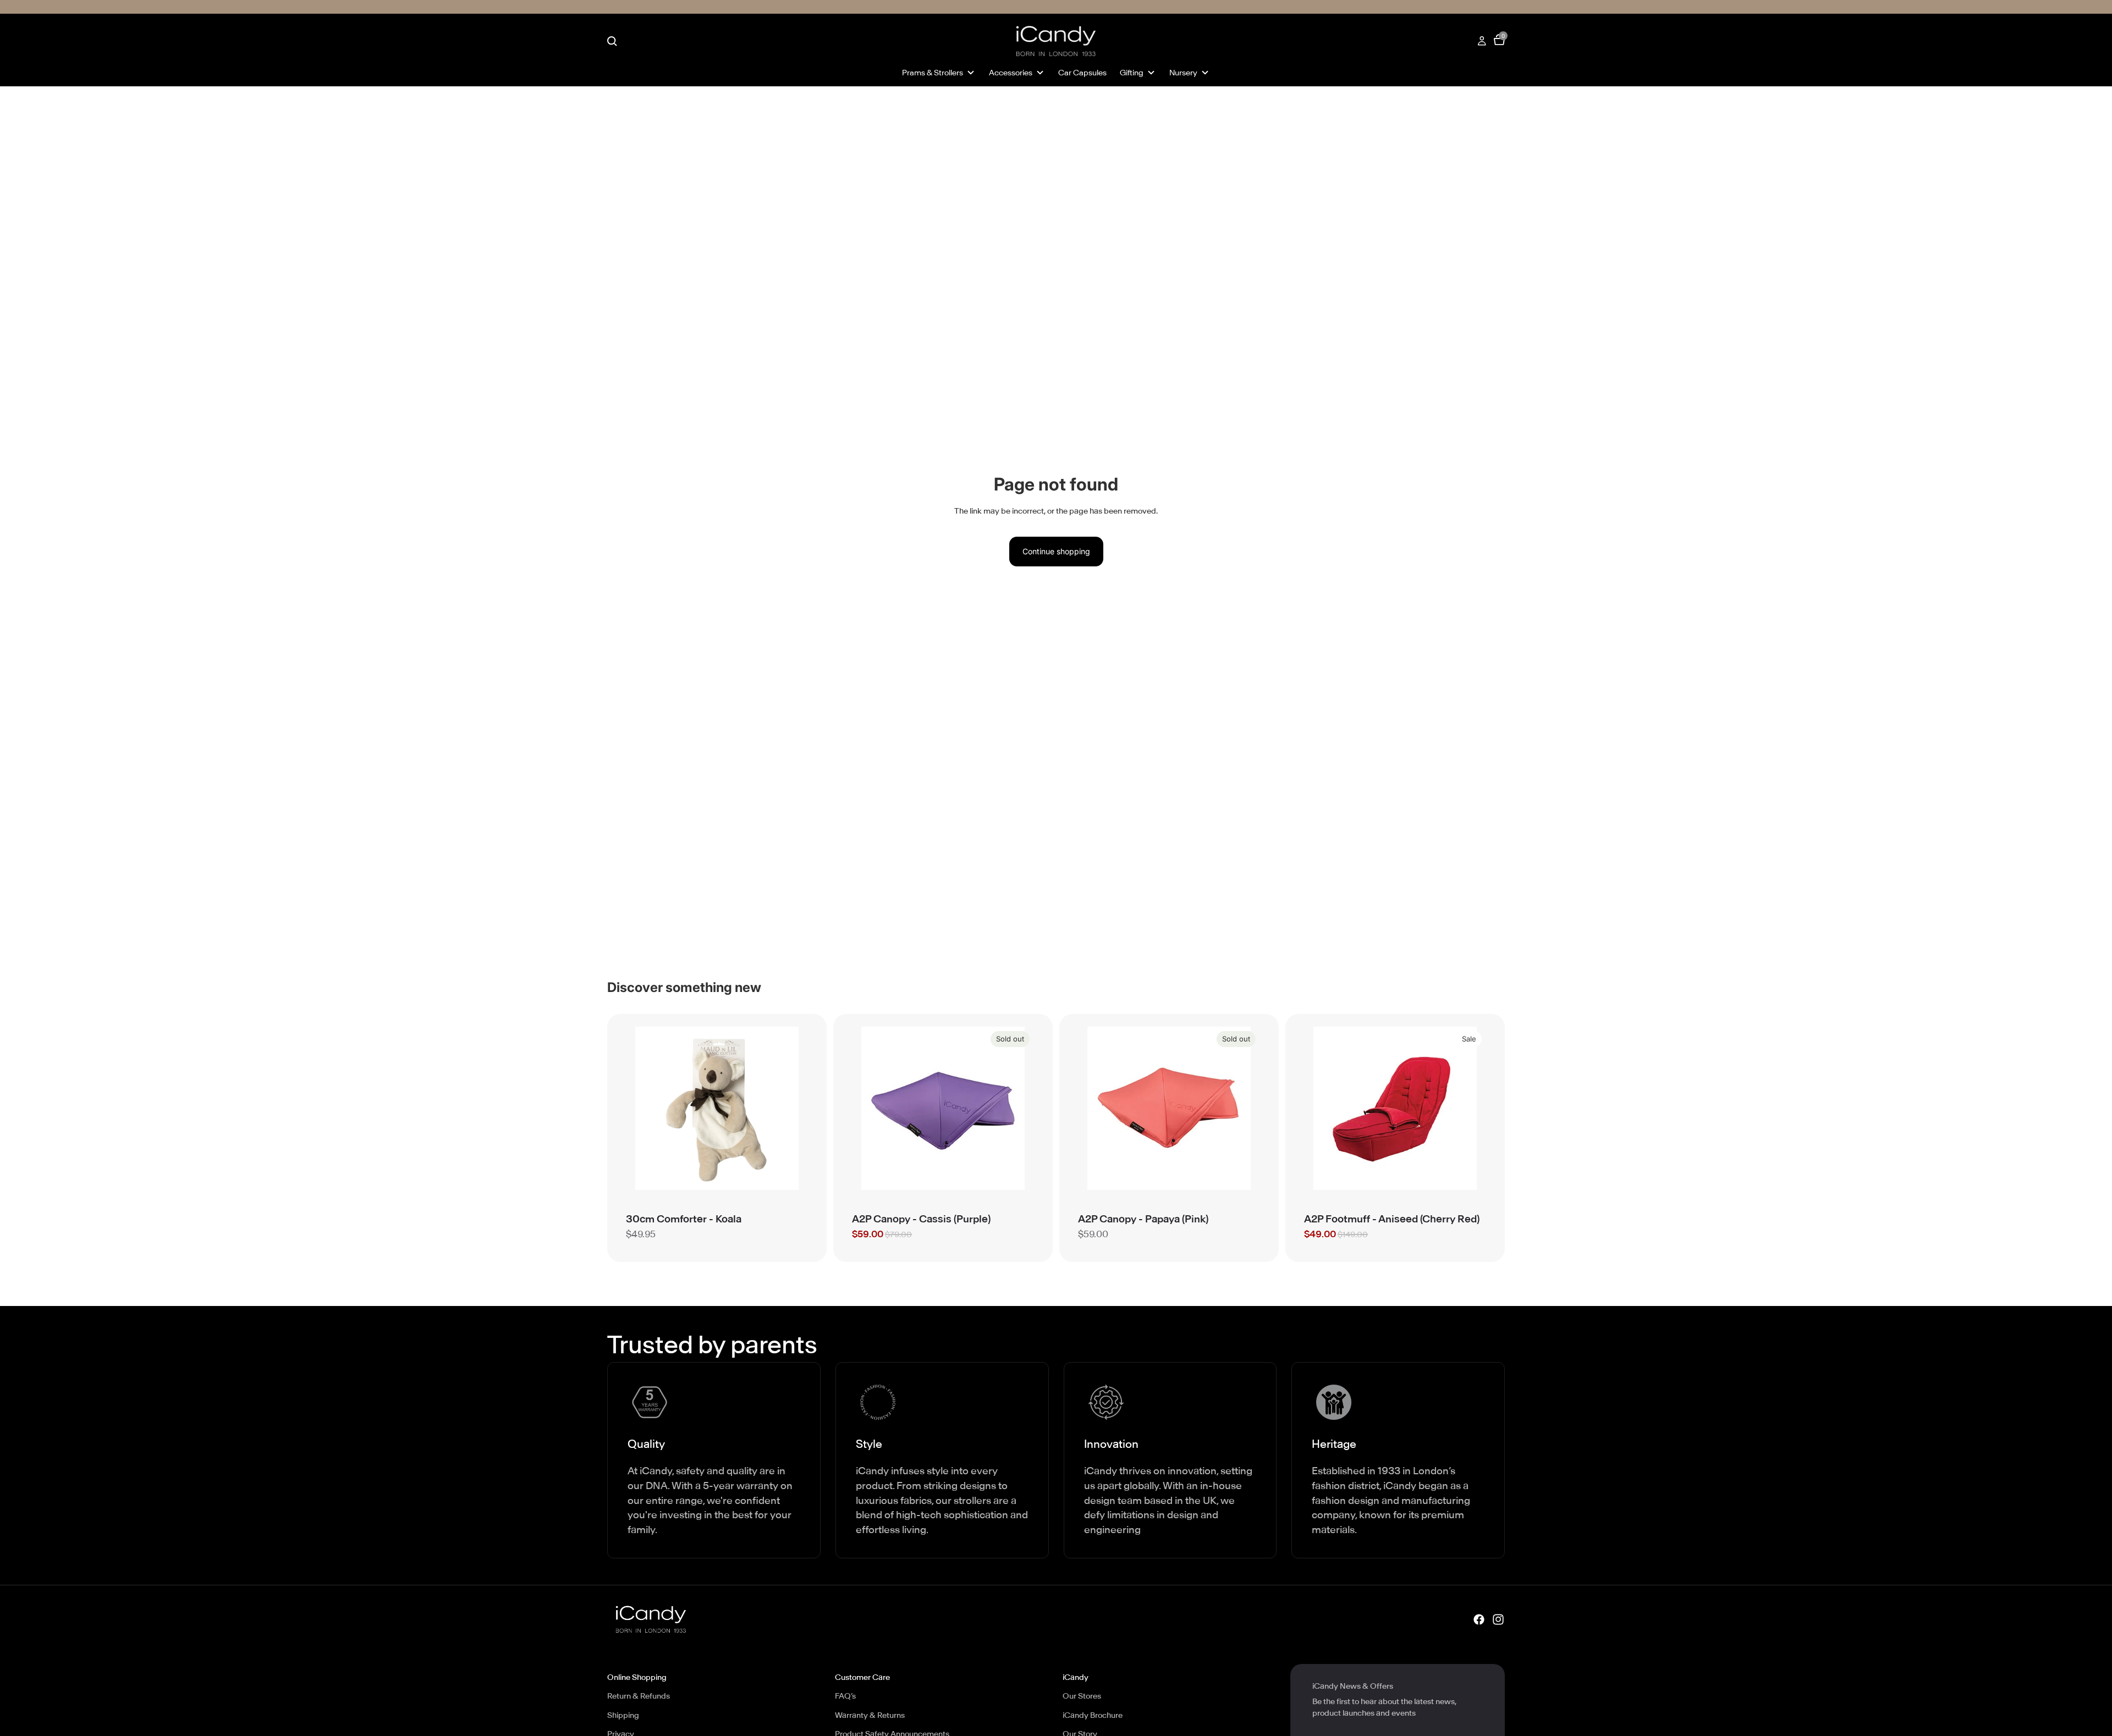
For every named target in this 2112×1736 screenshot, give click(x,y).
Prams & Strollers (933, 73)
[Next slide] (791, 1108)
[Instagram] (1498, 1619)
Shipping (623, 1715)
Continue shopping (1056, 551)
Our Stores (1082, 1696)
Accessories (1011, 73)
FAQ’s (845, 1696)
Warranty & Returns (870, 1715)
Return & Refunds (639, 1696)
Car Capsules (1082, 73)
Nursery (1183, 73)
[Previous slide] (642, 1108)
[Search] (612, 41)
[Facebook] (1479, 1619)
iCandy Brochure (1093, 1715)
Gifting (1132, 73)
